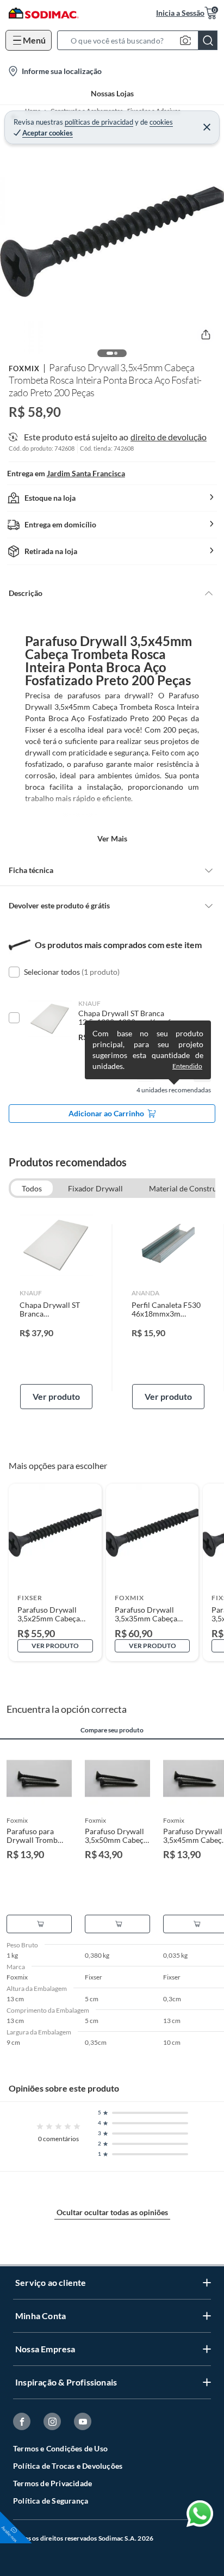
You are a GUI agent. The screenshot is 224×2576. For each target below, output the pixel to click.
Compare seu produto (112, 1730)
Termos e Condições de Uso (60, 2448)
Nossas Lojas (112, 93)
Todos (32, 1188)
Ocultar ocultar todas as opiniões (112, 2212)
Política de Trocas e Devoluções (68, 2466)
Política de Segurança (51, 2501)
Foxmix (24, 368)
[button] (141, 40)
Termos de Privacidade (52, 2483)
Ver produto (56, 1396)
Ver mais (112, 838)
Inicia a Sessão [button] (180, 13)
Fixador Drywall (95, 1188)
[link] (56, 1308)
